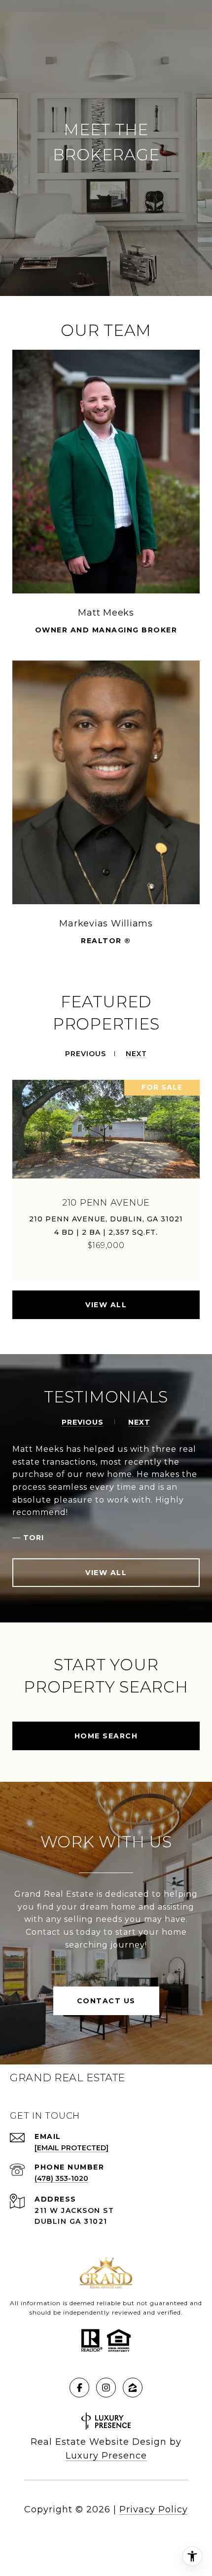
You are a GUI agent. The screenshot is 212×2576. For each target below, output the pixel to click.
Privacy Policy (154, 2509)
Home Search (106, 1736)
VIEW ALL (106, 1305)
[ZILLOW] (133, 2388)
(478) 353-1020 (61, 2178)
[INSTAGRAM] (106, 2388)
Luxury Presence (106, 2456)
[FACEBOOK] (79, 2388)
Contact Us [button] (106, 2001)
